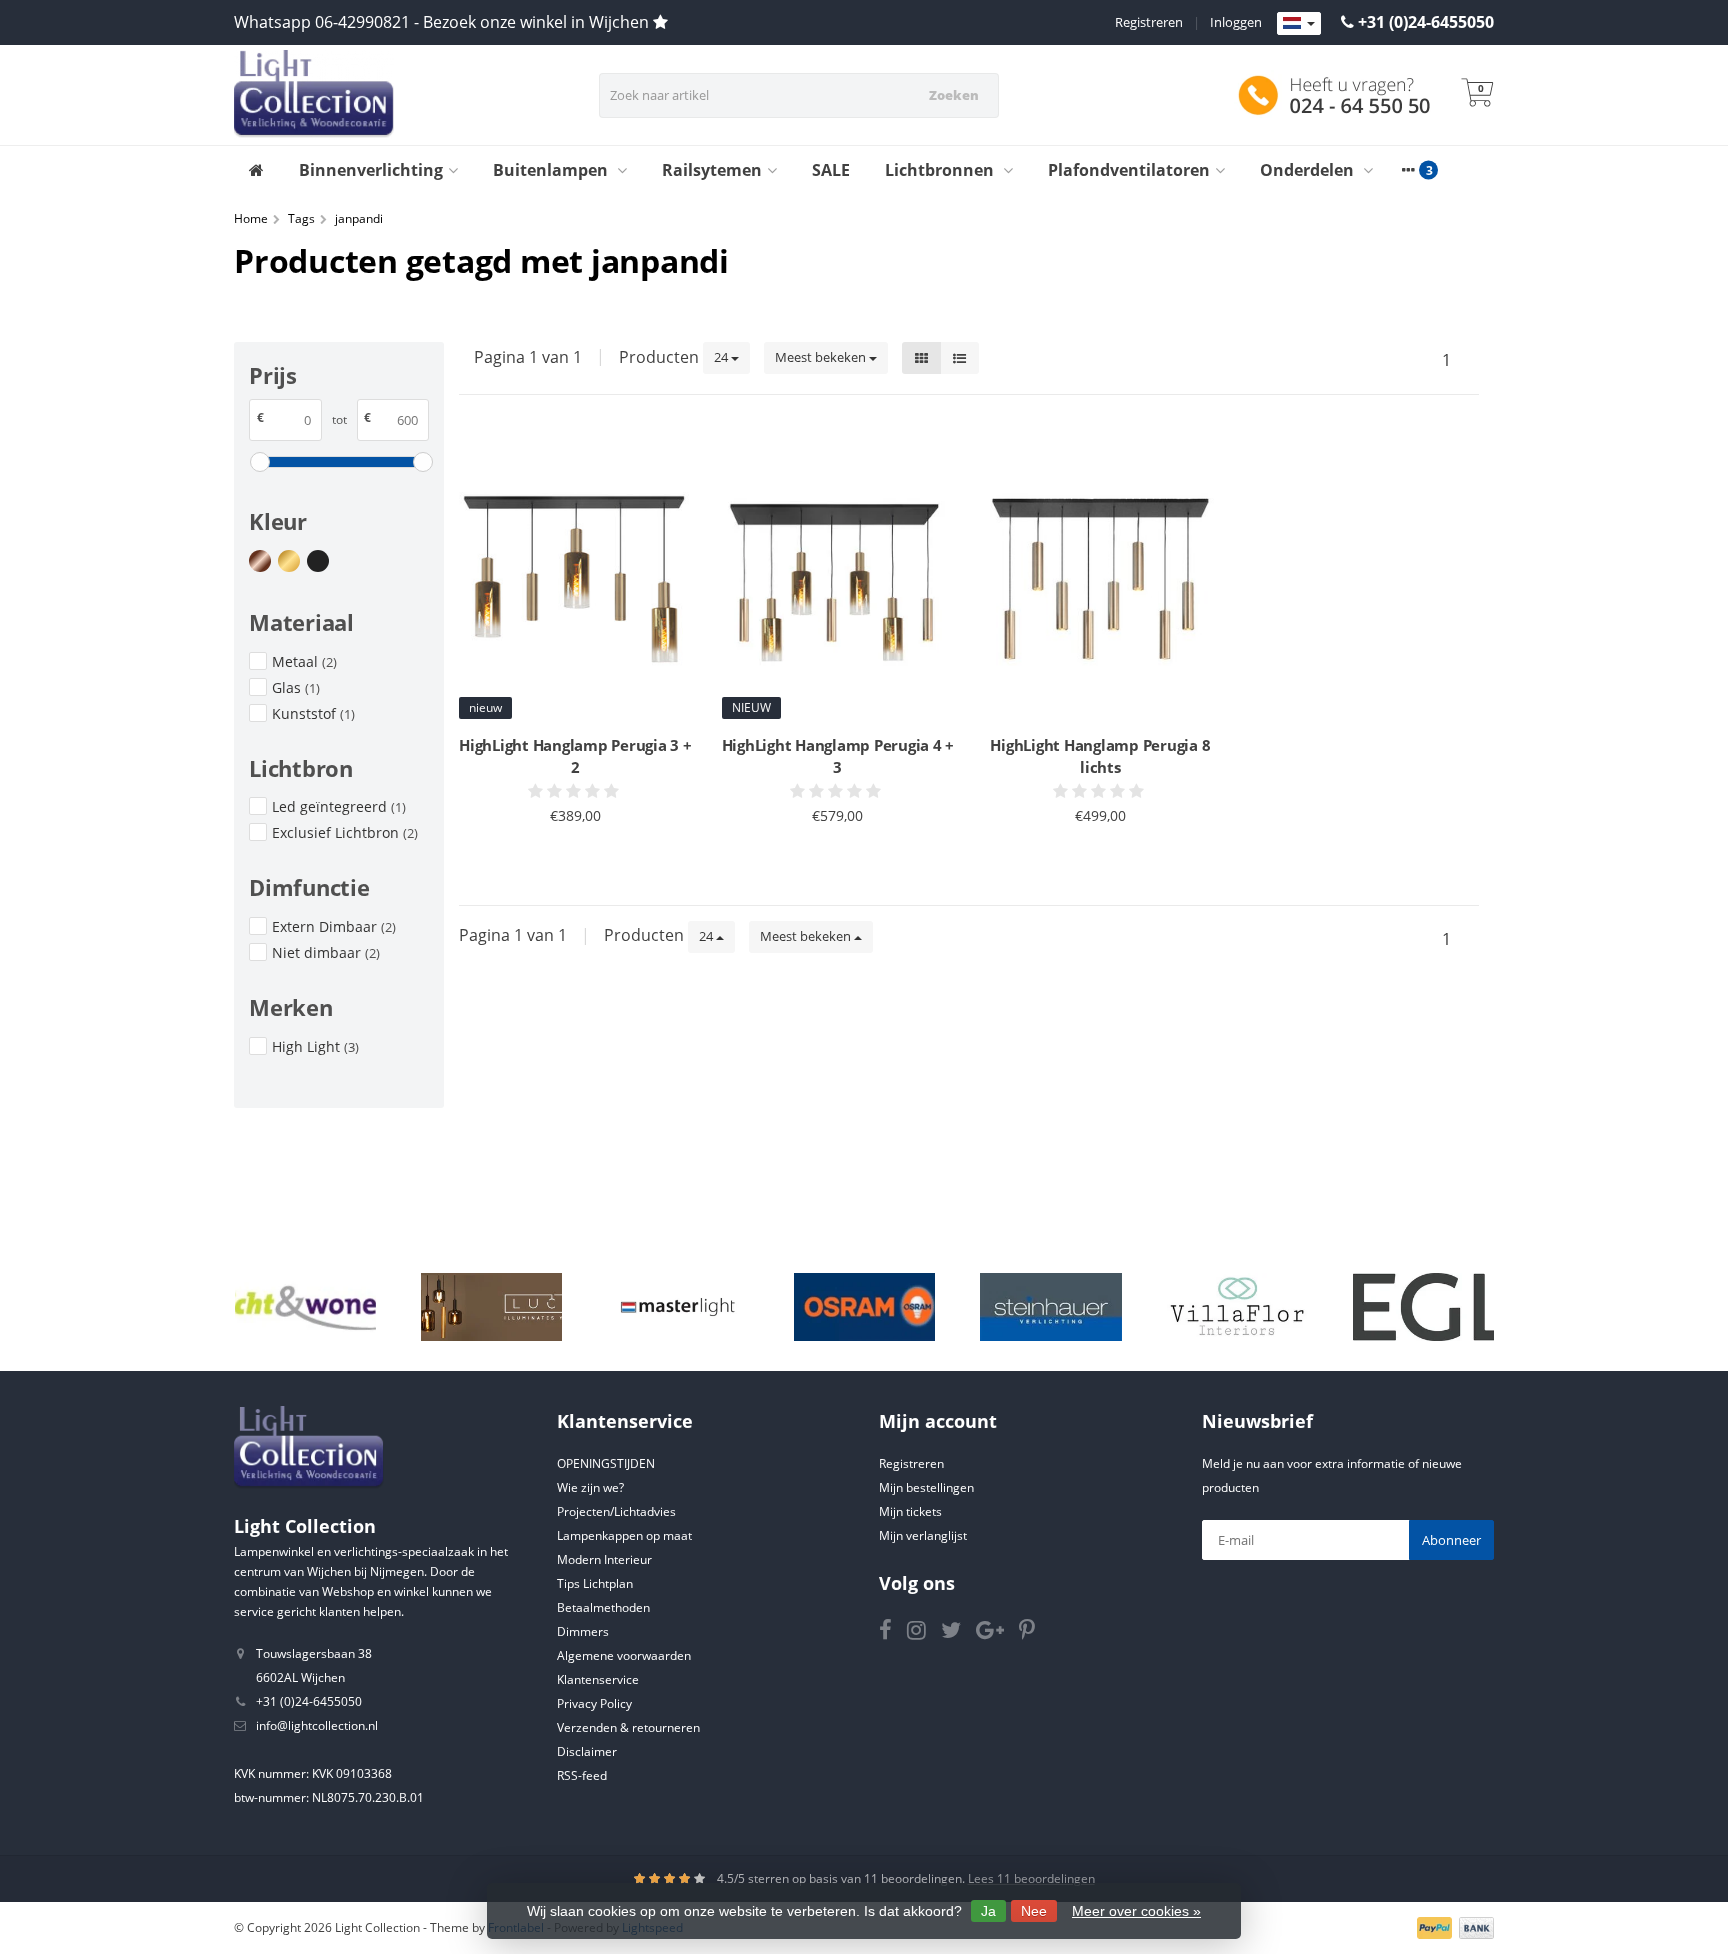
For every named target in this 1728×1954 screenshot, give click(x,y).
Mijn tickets (910, 1511)
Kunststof (313, 713)
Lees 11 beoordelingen (1031, 1878)
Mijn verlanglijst (923, 1535)
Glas (296, 687)
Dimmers (583, 1631)
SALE (831, 170)
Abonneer (1451, 1540)
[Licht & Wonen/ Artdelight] (305, 1307)
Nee (1034, 1911)
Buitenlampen (552, 170)
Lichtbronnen (941, 170)
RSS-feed (582, 1775)
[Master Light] (677, 1307)
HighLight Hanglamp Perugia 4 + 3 (838, 756)
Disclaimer (587, 1751)
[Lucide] (491, 1307)
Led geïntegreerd (339, 806)
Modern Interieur (604, 1559)
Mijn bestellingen (926, 1487)
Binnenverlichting (371, 170)
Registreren (1149, 22)
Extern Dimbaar (334, 926)
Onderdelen (1309, 170)
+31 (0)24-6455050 (1426, 22)
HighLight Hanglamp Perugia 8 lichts (1100, 756)
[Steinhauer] (1050, 1307)
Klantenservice (598, 1679)
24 (722, 357)
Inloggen (1236, 22)
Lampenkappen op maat (624, 1535)
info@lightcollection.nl (317, 1725)
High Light (315, 1046)
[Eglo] (1423, 1307)
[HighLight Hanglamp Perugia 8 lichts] (1100, 577)
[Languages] (1299, 24)
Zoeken (954, 95)
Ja (988, 1911)
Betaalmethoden (603, 1607)
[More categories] (1408, 170)
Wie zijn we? (590, 1487)
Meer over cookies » (1136, 1911)
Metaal (304, 661)
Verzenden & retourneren (628, 1727)
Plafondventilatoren (1129, 170)
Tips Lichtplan (595, 1583)
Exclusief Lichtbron (345, 832)
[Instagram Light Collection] (924, 1633)
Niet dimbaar (326, 952)
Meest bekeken (822, 357)
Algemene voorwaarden (624, 1655)
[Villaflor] (1237, 1307)
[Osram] (864, 1307)
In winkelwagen (566, 854)
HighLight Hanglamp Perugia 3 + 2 (575, 756)
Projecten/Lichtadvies (616, 1511)
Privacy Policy (594, 1703)
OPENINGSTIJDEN (606, 1463)
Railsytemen (712, 170)
